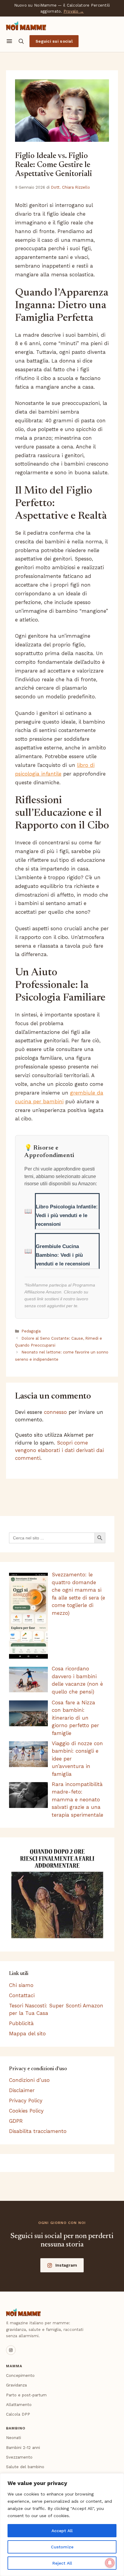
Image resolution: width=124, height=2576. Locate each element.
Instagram (66, 2265)
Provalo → (74, 11)
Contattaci (22, 1995)
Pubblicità (21, 2023)
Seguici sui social (54, 41)
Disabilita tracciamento (38, 2131)
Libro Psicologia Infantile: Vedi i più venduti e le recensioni (67, 1215)
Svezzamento (19, 2457)
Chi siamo (21, 1985)
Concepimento (20, 2375)
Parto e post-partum (26, 2395)
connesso (55, 1412)
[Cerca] (21, 41)
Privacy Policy (26, 2101)
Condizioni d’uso (29, 2080)
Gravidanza (16, 2385)
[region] (62, 2525)
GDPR (16, 2121)
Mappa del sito (27, 2034)
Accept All (62, 2531)
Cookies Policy (26, 2111)
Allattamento (19, 2404)
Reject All (62, 2563)
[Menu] (9, 41)
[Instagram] (11, 2350)
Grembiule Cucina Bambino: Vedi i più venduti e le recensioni (63, 1255)
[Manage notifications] (110, 2563)
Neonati (14, 2438)
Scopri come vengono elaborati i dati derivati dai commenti (59, 1450)
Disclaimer (22, 2090)
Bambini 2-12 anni (23, 2447)
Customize (62, 2547)
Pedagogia (31, 1331)
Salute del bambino (25, 2467)
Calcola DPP (18, 2414)
